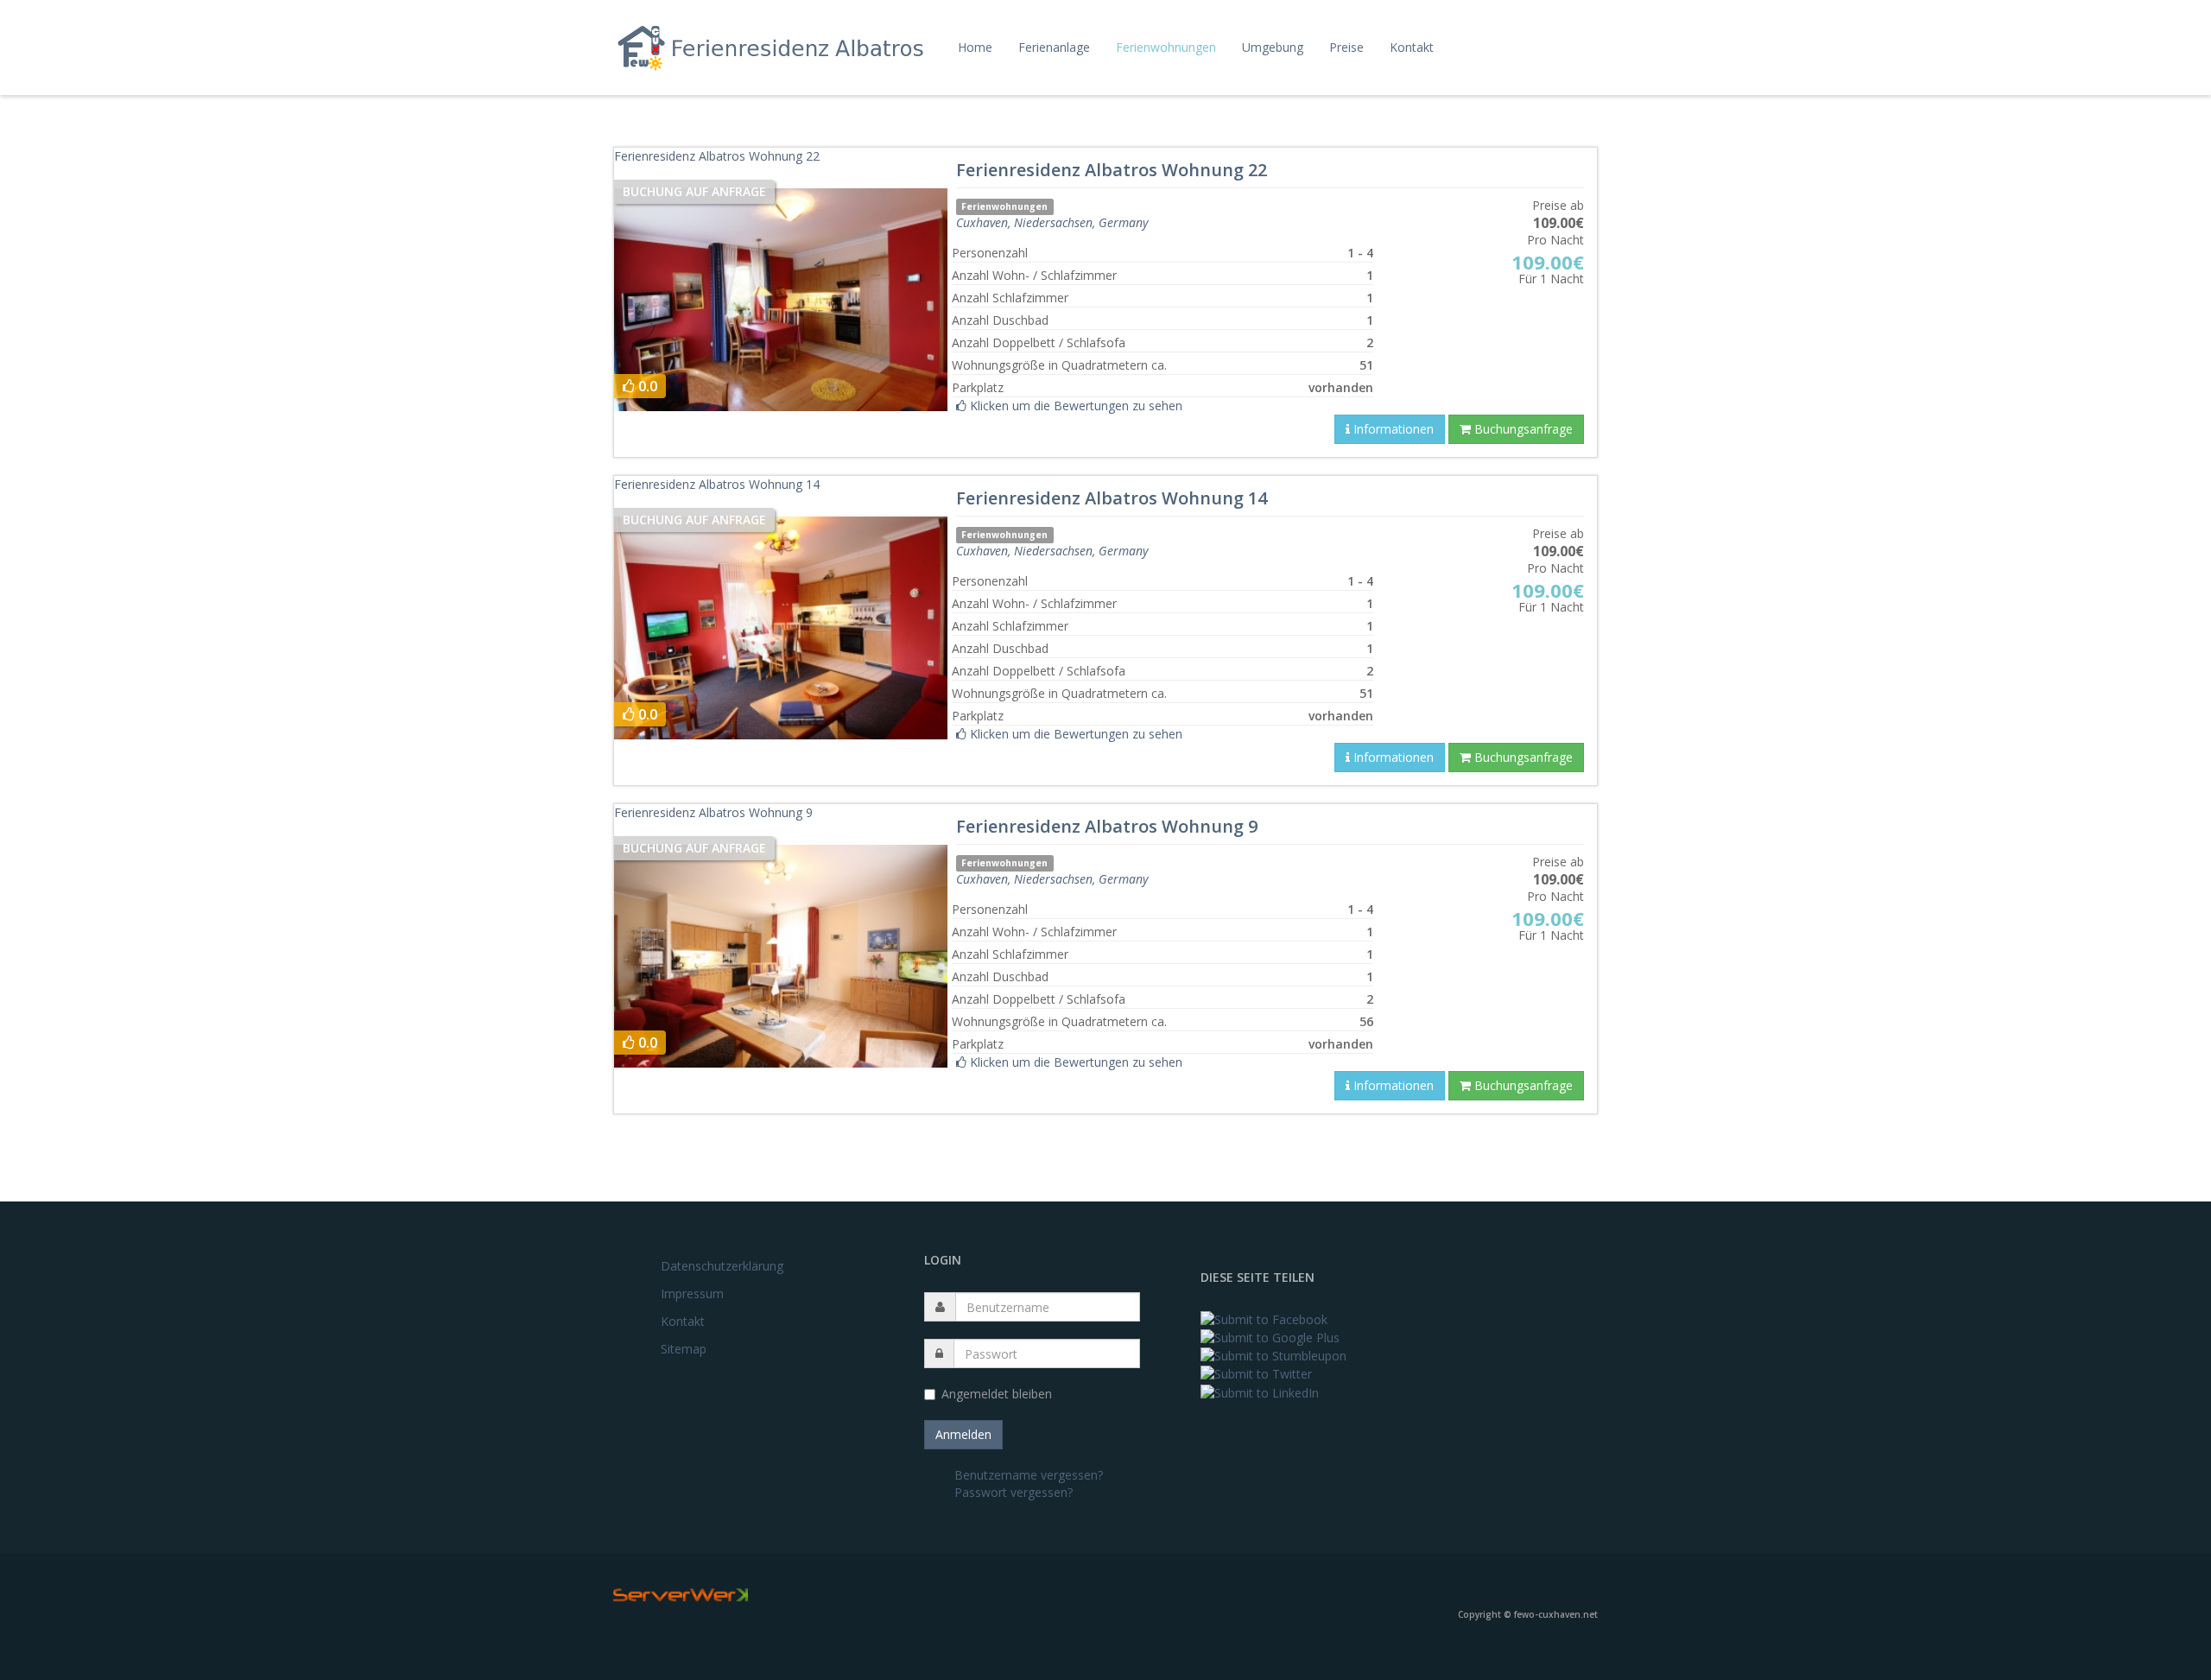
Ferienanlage (1054, 47)
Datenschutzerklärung (722, 1266)
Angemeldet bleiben (997, 1394)
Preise (1346, 47)
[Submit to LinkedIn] (1260, 1391)
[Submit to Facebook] (1264, 1318)
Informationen (1392, 429)
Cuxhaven (982, 222)
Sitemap (684, 1349)
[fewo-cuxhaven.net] (775, 47)
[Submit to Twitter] (1256, 1373)
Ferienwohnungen (1166, 47)
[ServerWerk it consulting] (681, 1594)
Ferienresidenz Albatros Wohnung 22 (717, 156)
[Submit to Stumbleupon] (1273, 1355)
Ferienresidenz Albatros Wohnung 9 (713, 812)
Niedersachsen (1053, 222)
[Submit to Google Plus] (1270, 1337)
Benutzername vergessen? (1029, 1475)
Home (975, 47)
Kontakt (1412, 47)
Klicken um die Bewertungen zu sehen (1074, 406)
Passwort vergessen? (1014, 1492)
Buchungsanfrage (1522, 429)
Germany (1123, 222)
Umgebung (1273, 47)
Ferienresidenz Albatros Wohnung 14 (717, 484)
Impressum (692, 1293)
